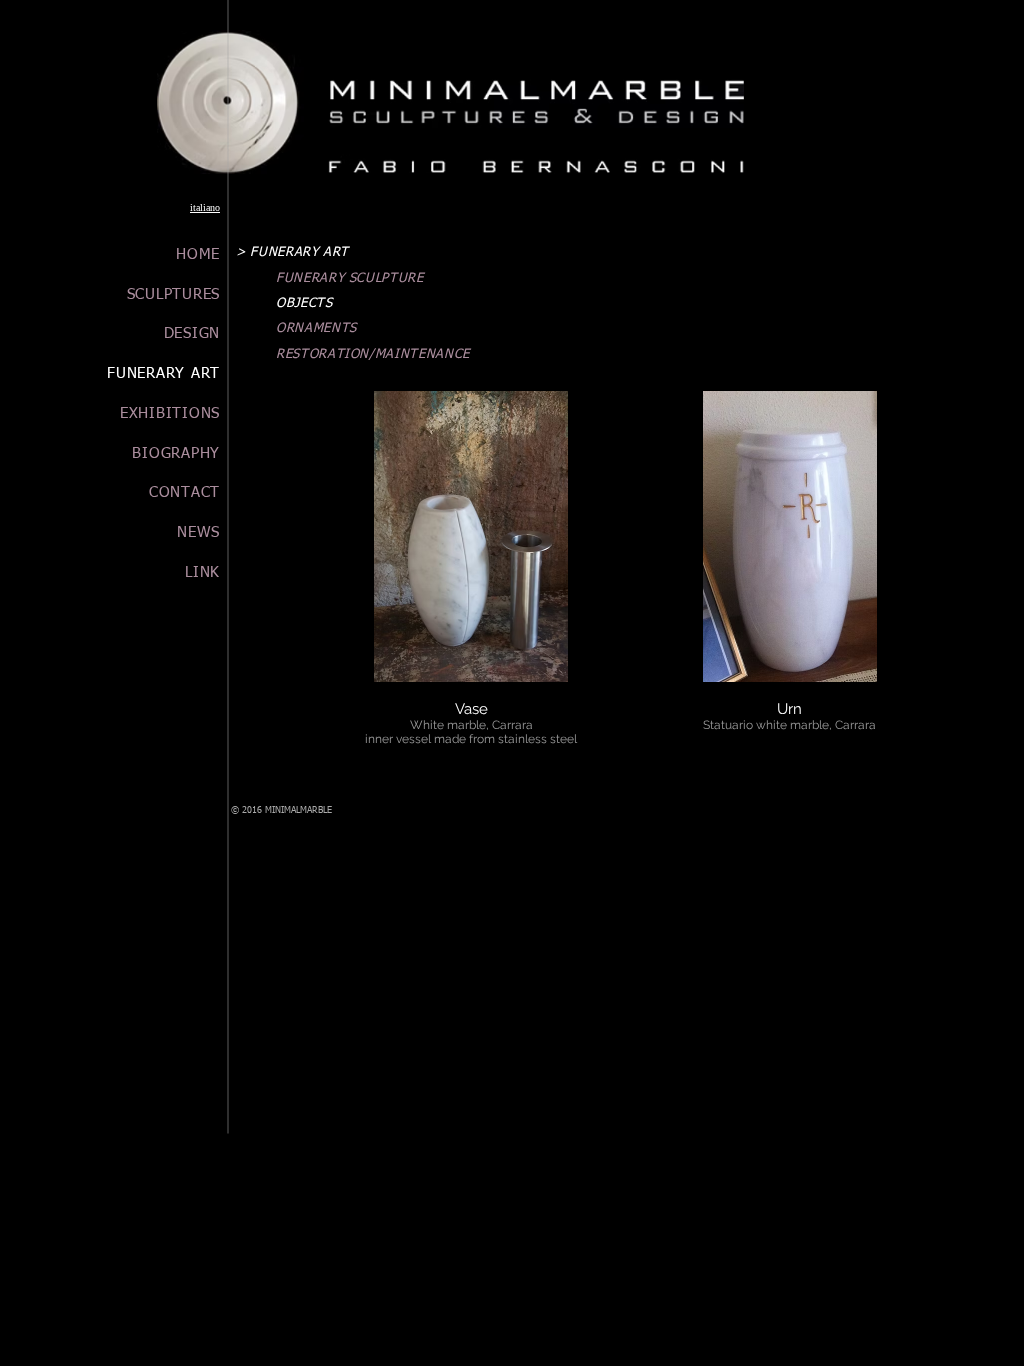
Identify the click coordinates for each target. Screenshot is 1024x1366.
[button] (471, 578)
